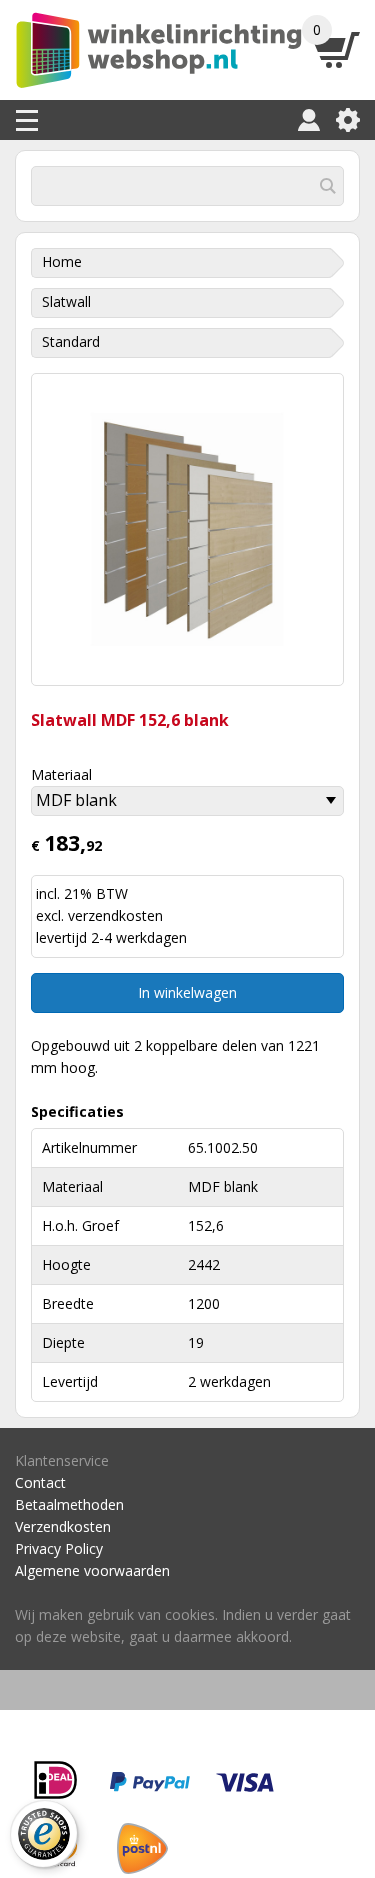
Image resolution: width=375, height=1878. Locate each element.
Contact (40, 1482)
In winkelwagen (187, 992)
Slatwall (66, 301)
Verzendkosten (63, 1526)
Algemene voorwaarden (92, 1570)
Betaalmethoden (69, 1504)
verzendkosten (115, 915)
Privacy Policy (59, 1548)
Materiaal (61, 774)
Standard (71, 341)
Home (62, 261)
